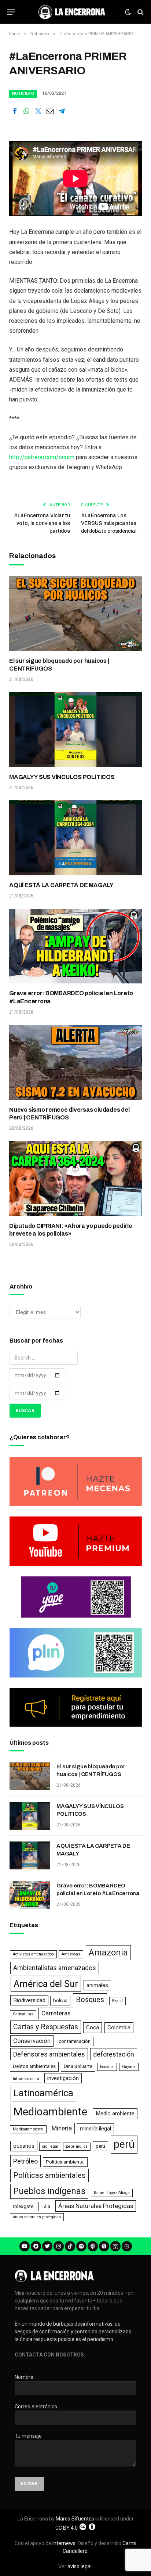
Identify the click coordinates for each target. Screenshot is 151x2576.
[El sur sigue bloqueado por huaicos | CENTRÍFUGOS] (75, 614)
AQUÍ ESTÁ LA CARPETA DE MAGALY (61, 885)
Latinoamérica (43, 2093)
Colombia (119, 2027)
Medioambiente (50, 2112)
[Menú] (11, 12)
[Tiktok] (70, 2246)
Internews (64, 2543)
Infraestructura (26, 2079)
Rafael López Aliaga (112, 2193)
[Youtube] (25, 2246)
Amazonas (71, 1954)
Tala (46, 2206)
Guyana (129, 2067)
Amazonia (108, 1952)
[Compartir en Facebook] (15, 111)
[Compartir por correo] (50, 111)
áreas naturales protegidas (37, 2217)
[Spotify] (81, 2246)
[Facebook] (36, 2246)
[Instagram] (59, 2246)
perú (124, 2144)
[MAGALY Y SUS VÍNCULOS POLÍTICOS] (75, 730)
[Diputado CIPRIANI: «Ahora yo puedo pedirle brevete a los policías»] (75, 1179)
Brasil (117, 2001)
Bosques (90, 2000)
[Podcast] (93, 2246)
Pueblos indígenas (49, 2191)
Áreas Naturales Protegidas (96, 2206)
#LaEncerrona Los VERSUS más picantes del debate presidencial (109, 523)
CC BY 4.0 (67, 2528)
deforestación (114, 2054)
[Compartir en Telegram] (62, 111)
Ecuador (107, 2067)
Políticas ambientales (49, 2175)
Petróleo (25, 2161)
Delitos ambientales (34, 2066)
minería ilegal (95, 2129)
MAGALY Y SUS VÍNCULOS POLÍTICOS (62, 777)
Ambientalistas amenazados (55, 1968)
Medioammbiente (28, 2129)
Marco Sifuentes (75, 2519)
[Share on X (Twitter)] (38, 111)
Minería (62, 2128)
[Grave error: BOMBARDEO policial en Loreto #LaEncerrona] (75, 946)
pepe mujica (77, 2146)
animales (97, 1985)
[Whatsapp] (127, 2246)
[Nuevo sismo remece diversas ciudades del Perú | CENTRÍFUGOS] (75, 1062)
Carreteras (56, 2013)
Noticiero (23, 94)
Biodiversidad (29, 2000)
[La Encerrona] (72, 12)
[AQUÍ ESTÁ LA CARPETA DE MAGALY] (75, 838)
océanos (24, 2146)
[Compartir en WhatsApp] (26, 111)
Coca (93, 2027)
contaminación (75, 2041)
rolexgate (23, 2206)
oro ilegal (50, 2146)
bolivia (60, 2000)
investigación (63, 2078)
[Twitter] (47, 2246)
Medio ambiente (115, 2114)
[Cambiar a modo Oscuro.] (128, 12)
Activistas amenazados (33, 1954)
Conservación (32, 2041)
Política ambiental (65, 2162)
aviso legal (80, 2566)
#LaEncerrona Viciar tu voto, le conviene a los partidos (42, 523)
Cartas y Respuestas (46, 2027)
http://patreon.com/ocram (42, 457)
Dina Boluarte (78, 2066)
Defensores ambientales (49, 2054)
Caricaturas (23, 2014)
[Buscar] (140, 12)
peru (100, 2146)
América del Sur (46, 1984)
